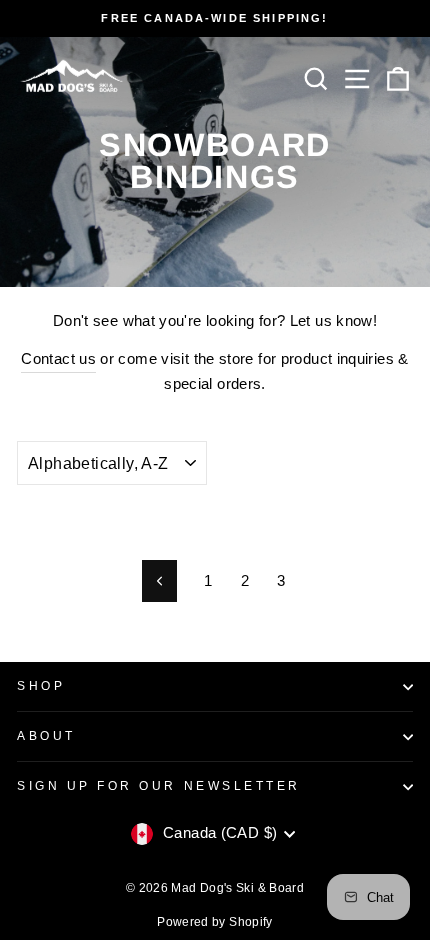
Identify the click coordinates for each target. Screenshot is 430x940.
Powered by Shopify (215, 922)
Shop (41, 685)
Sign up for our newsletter (159, 785)
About (46, 735)
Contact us (58, 359)
